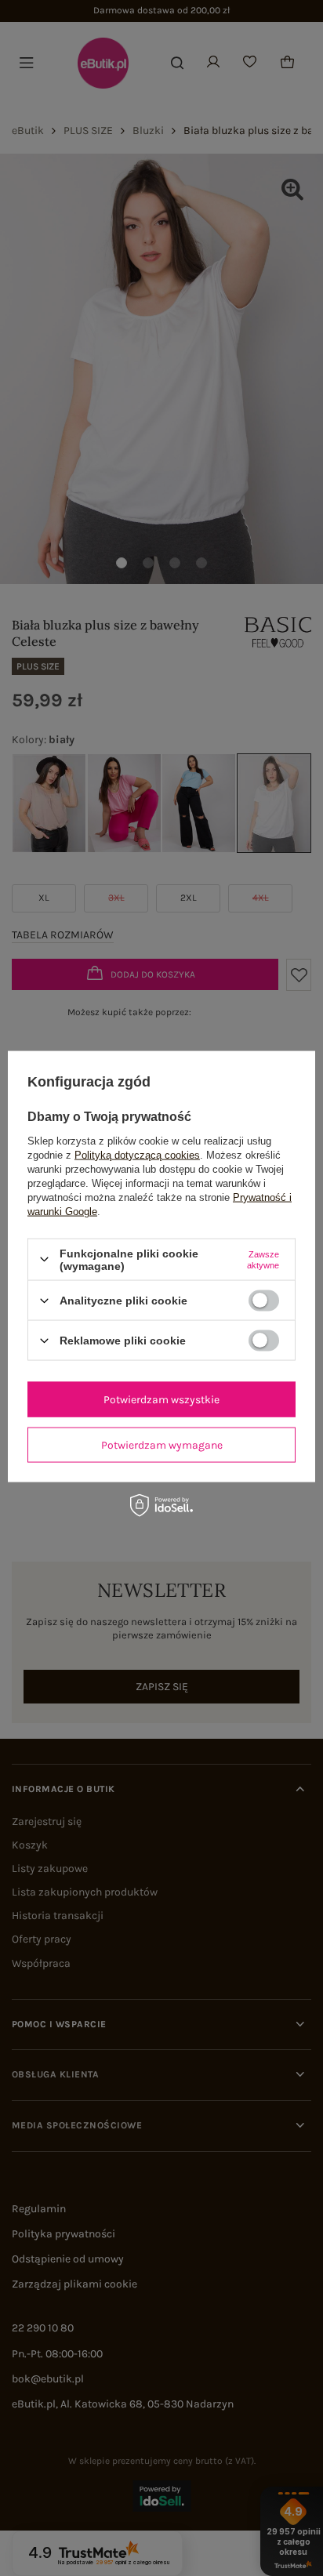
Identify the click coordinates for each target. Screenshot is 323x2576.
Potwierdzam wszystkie (161, 1399)
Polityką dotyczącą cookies (137, 1154)
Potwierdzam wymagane (162, 1444)
